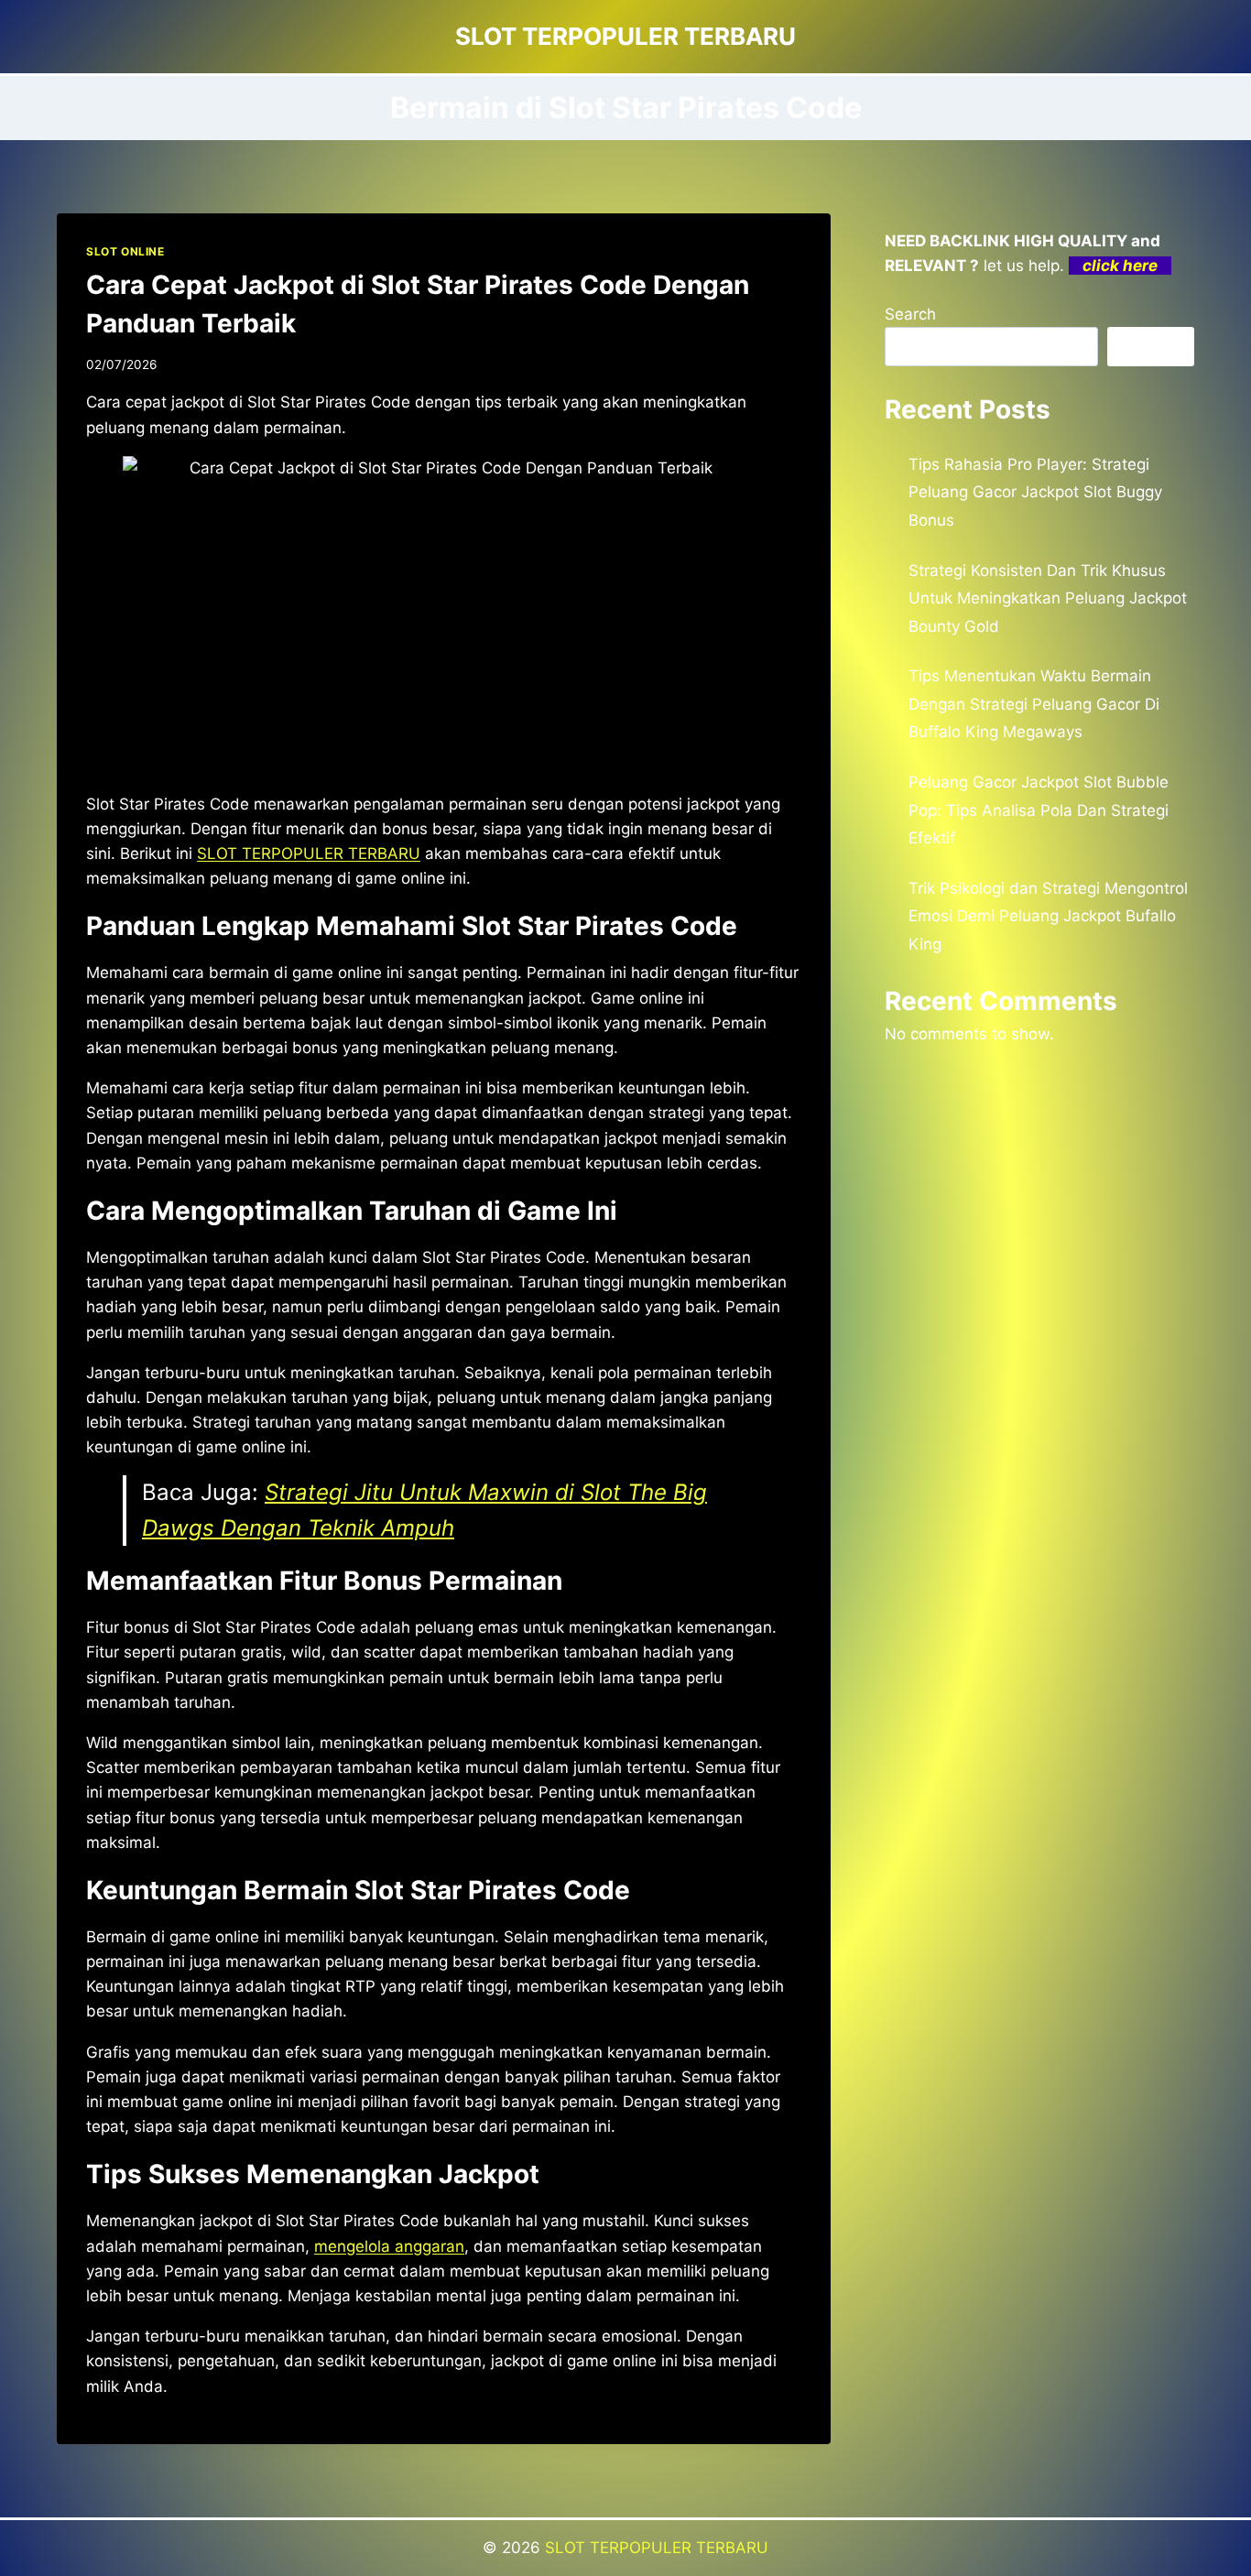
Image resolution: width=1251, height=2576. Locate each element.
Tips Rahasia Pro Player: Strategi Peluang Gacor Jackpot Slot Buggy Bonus (1035, 492)
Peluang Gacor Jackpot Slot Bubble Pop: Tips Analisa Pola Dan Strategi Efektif (1039, 810)
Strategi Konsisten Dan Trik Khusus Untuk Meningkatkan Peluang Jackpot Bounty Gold (1048, 598)
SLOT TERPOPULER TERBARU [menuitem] (309, 853)
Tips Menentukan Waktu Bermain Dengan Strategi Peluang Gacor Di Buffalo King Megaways (1034, 704)
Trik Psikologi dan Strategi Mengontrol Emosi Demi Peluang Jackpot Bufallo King (1048, 916)
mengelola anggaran (389, 2246)
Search (910, 314)
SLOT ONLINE (125, 251)
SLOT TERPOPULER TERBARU (657, 2548)
